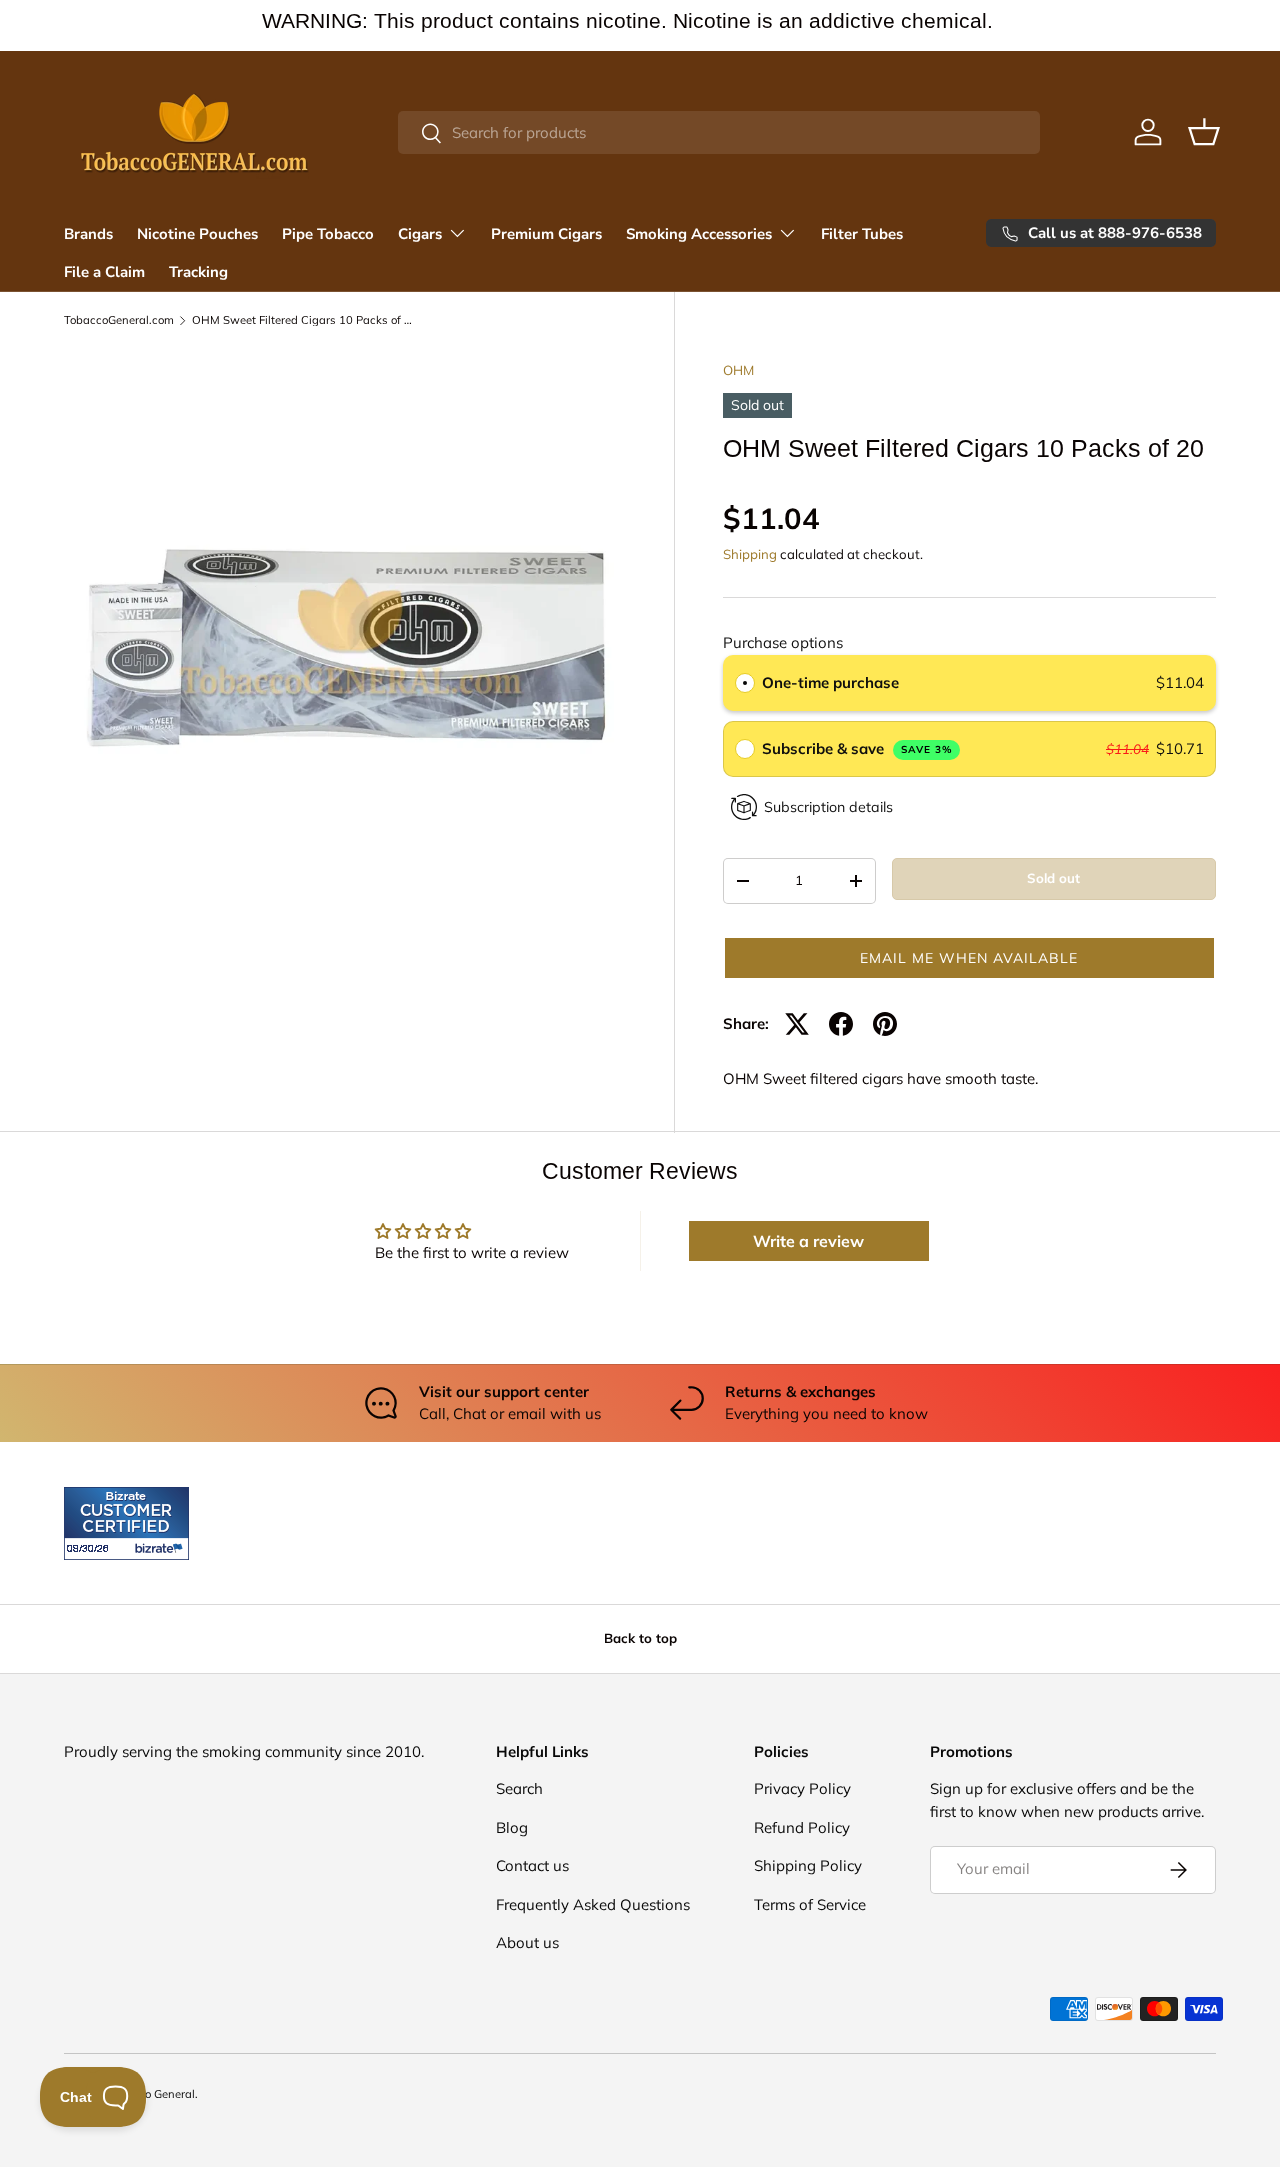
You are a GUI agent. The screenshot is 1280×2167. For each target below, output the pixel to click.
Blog (512, 1827)
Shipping (750, 554)
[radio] (745, 683)
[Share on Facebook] (841, 1024)
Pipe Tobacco (328, 234)
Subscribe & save (857, 748)
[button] (1204, 132)
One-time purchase (830, 682)
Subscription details (828, 807)
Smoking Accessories (699, 234)
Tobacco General (151, 2094)
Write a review (808, 1241)
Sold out (1053, 878)
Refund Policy (802, 1827)
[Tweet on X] (797, 1024)
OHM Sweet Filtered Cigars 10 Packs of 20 (304, 320)
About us (527, 1942)
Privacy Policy (802, 1788)
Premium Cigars (546, 234)
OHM (738, 370)
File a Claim (104, 272)
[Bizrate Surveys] (91, 1548)
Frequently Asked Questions (593, 1904)
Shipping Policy (808, 1865)
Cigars (420, 234)
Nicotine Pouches (197, 234)
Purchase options (783, 642)
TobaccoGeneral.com (119, 320)
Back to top (640, 1638)
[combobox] (719, 132)
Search (519, 1788)
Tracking (198, 272)
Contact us (532, 1865)
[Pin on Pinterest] (885, 1024)
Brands (88, 234)
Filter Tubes (862, 234)
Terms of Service (810, 1904)
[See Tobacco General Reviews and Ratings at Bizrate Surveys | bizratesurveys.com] (126, 1523)
